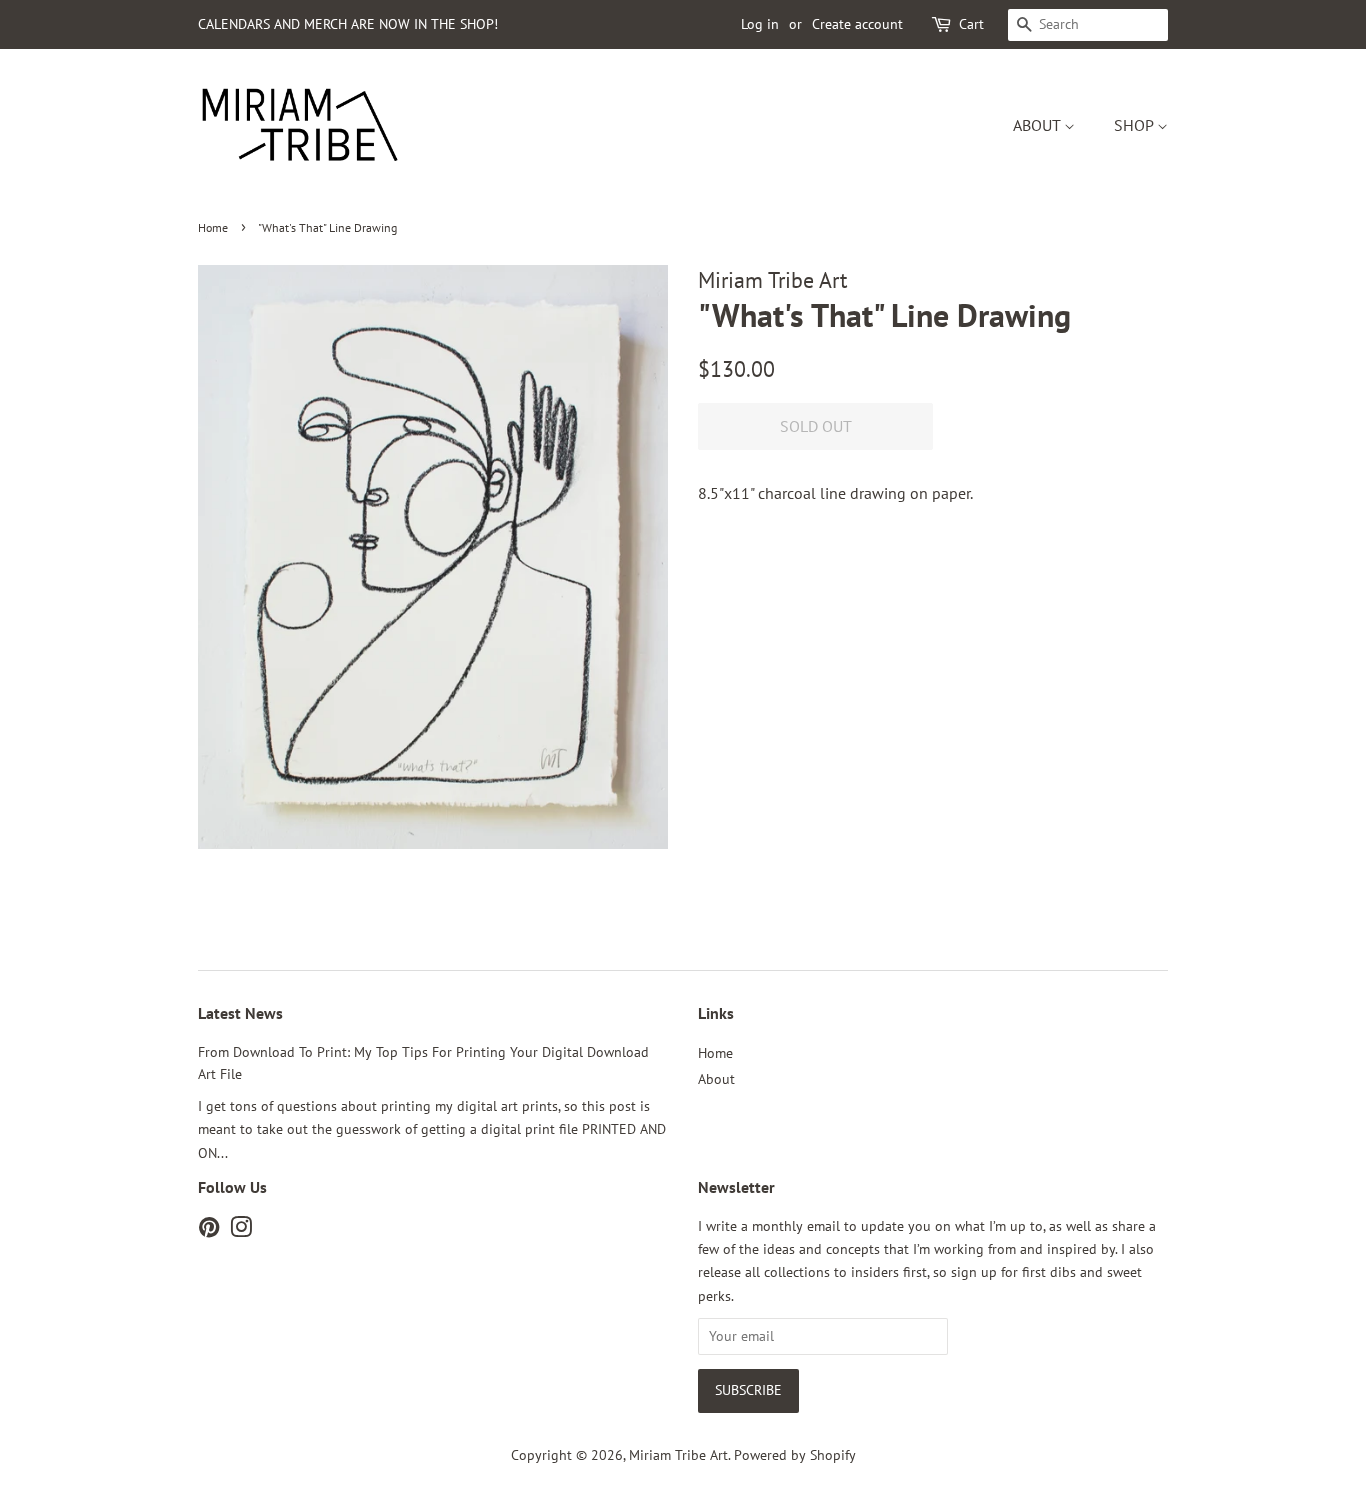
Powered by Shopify (795, 1455)
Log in (760, 24)
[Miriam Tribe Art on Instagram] (241, 1231)
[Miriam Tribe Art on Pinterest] (209, 1231)
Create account (857, 24)
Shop (1135, 125)
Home (213, 227)
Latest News (240, 1013)
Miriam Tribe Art (678, 1455)
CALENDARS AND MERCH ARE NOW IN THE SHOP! (348, 24)
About (1038, 125)
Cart (971, 24)
